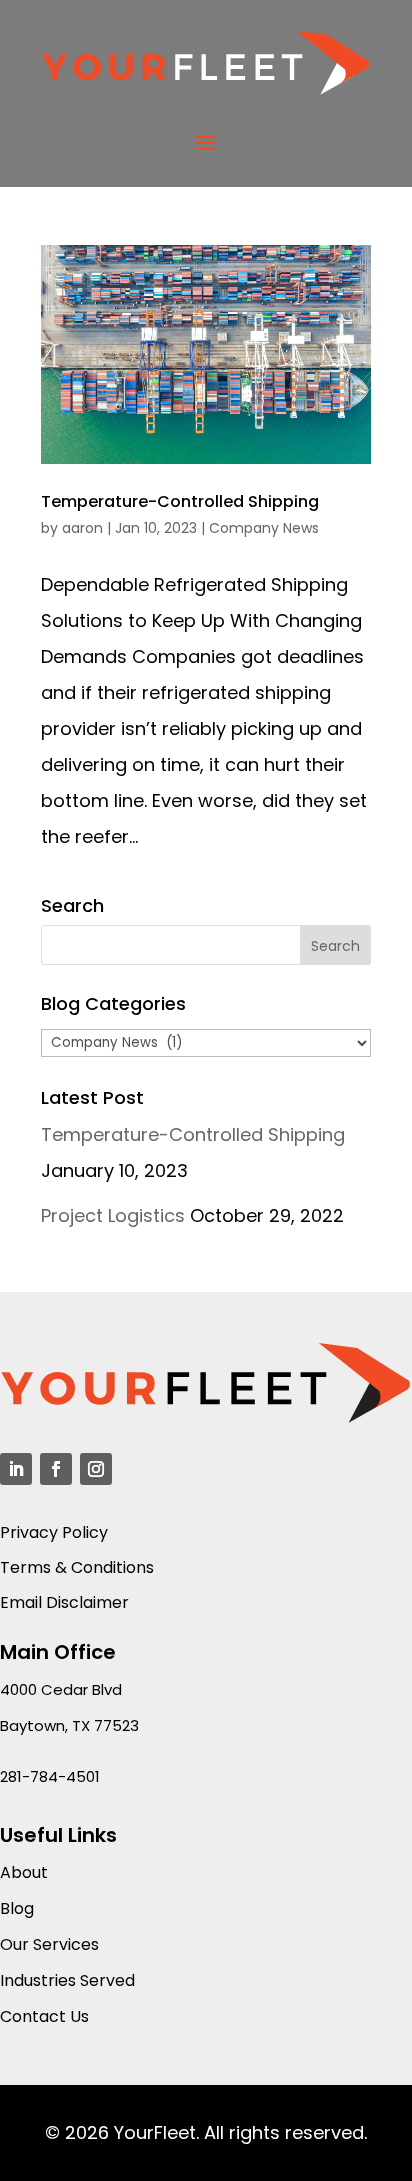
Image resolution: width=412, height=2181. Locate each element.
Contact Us (44, 2016)
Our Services (49, 1944)
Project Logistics (113, 1215)
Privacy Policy (54, 1532)
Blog (17, 1908)
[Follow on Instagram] (96, 1469)
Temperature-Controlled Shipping (180, 501)
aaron (82, 528)
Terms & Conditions (77, 1567)
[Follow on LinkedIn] (16, 1469)
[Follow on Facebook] (56, 1469)
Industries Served (67, 1980)
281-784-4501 (50, 1776)
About (24, 1872)
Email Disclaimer (64, 1602)
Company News (264, 528)
